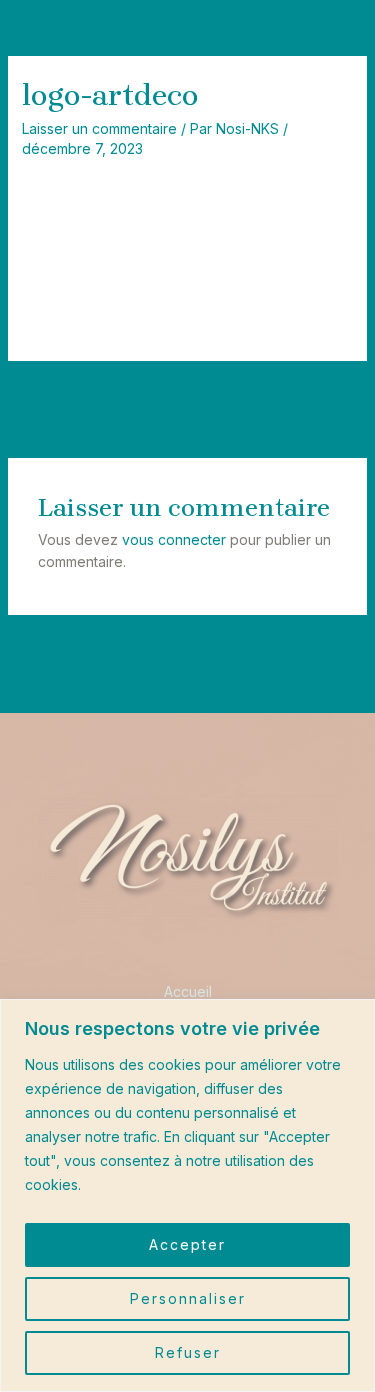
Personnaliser (188, 1298)
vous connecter (174, 539)
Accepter (187, 1244)
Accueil (188, 991)
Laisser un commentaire (99, 128)
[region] (187, 1195)
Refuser (188, 1352)
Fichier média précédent (188, 401)
